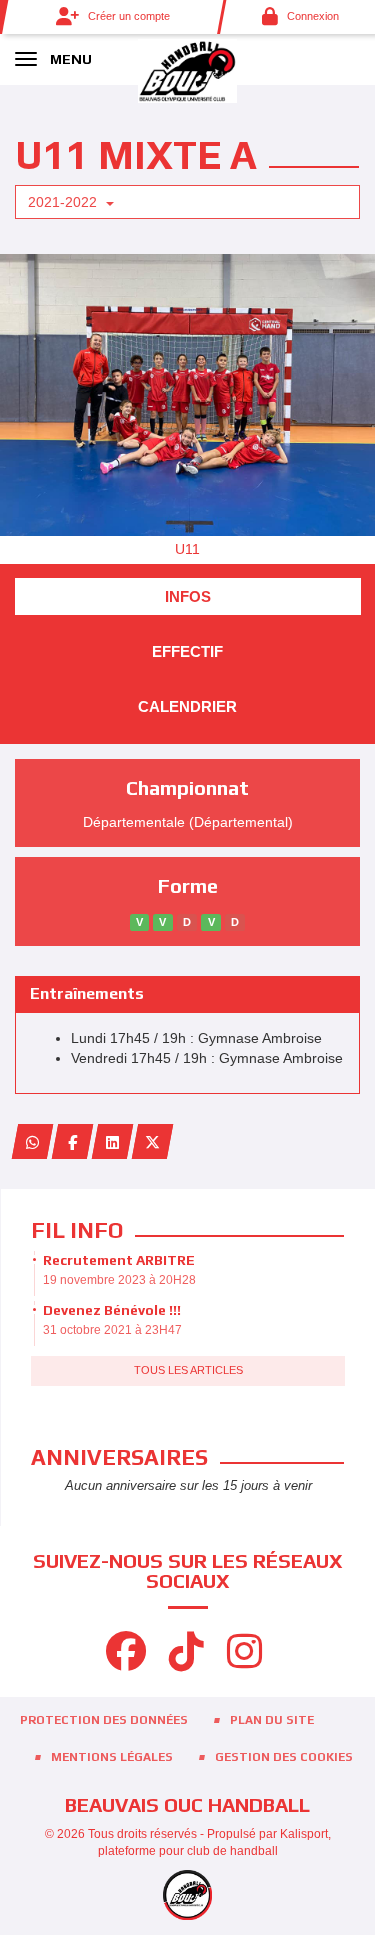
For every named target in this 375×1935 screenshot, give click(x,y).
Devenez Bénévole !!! (112, 1310)
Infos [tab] (188, 596)
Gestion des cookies (284, 1757)
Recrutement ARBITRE (119, 1260)
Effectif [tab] (187, 651)
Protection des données (104, 1720)
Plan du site (272, 1720)
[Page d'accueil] (188, 70)
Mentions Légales (112, 1757)
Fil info (77, 1230)
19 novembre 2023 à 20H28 (119, 1280)
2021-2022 (64, 202)
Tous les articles (188, 1370)
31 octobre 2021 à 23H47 (112, 1330)
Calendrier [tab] (187, 706)
